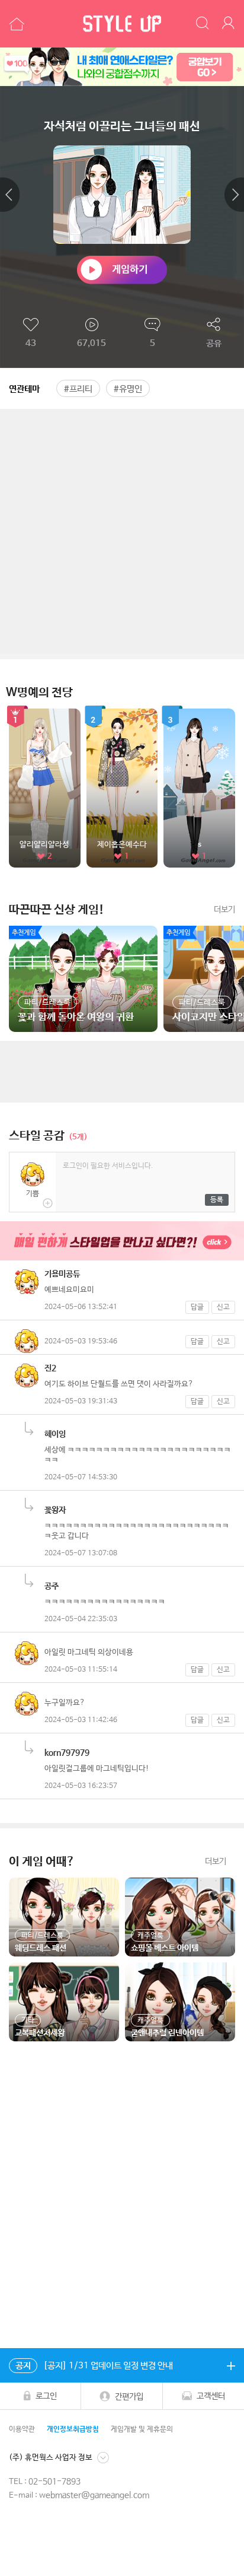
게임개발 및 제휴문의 (142, 2429)
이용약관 (22, 2429)
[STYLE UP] (122, 24)
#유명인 (128, 389)
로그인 (46, 2396)
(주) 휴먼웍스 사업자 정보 (51, 2457)
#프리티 (78, 389)
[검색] (203, 24)
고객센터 (211, 2396)
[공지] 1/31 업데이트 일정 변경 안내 (94, 2366)
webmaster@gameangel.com (94, 2495)
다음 (234, 195)
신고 (223, 1307)
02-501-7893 (54, 2482)
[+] (231, 2365)
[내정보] (230, 24)
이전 (10, 195)
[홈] (15, 24)
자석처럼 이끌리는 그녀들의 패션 (122, 127)
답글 (197, 1307)
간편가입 (129, 2396)
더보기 (224, 910)
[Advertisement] (122, 531)
